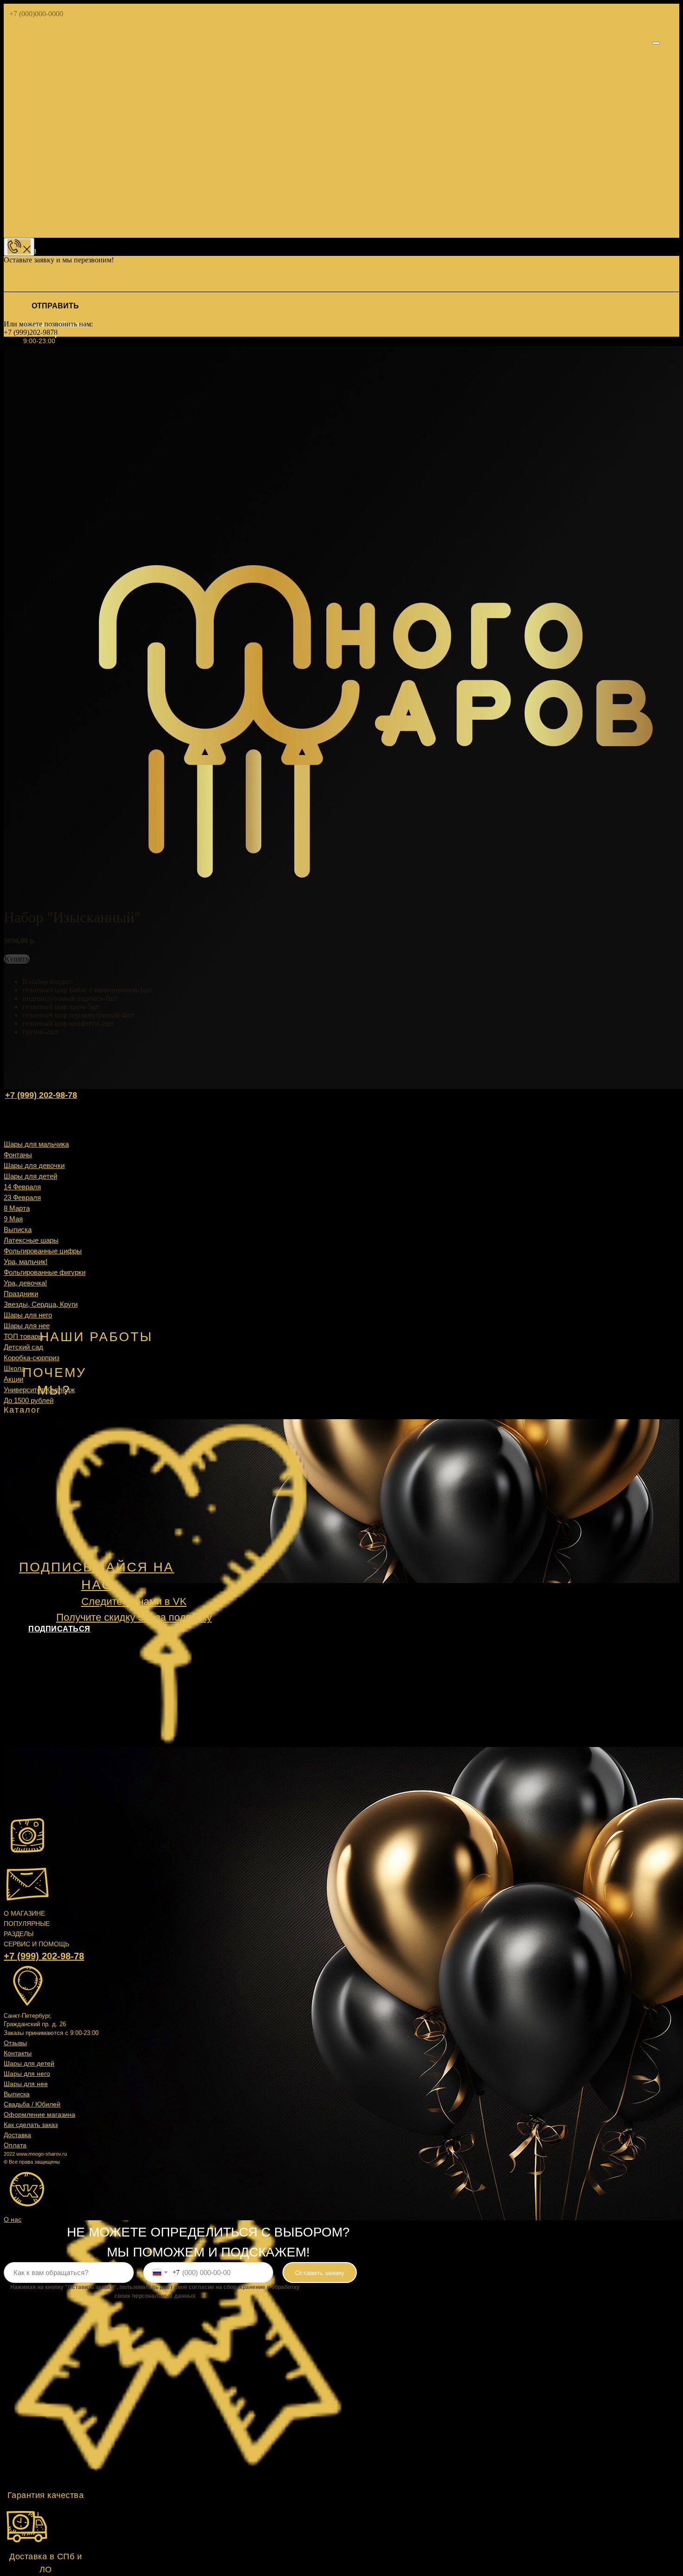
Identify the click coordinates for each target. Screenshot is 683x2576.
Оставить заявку (320, 2273)
